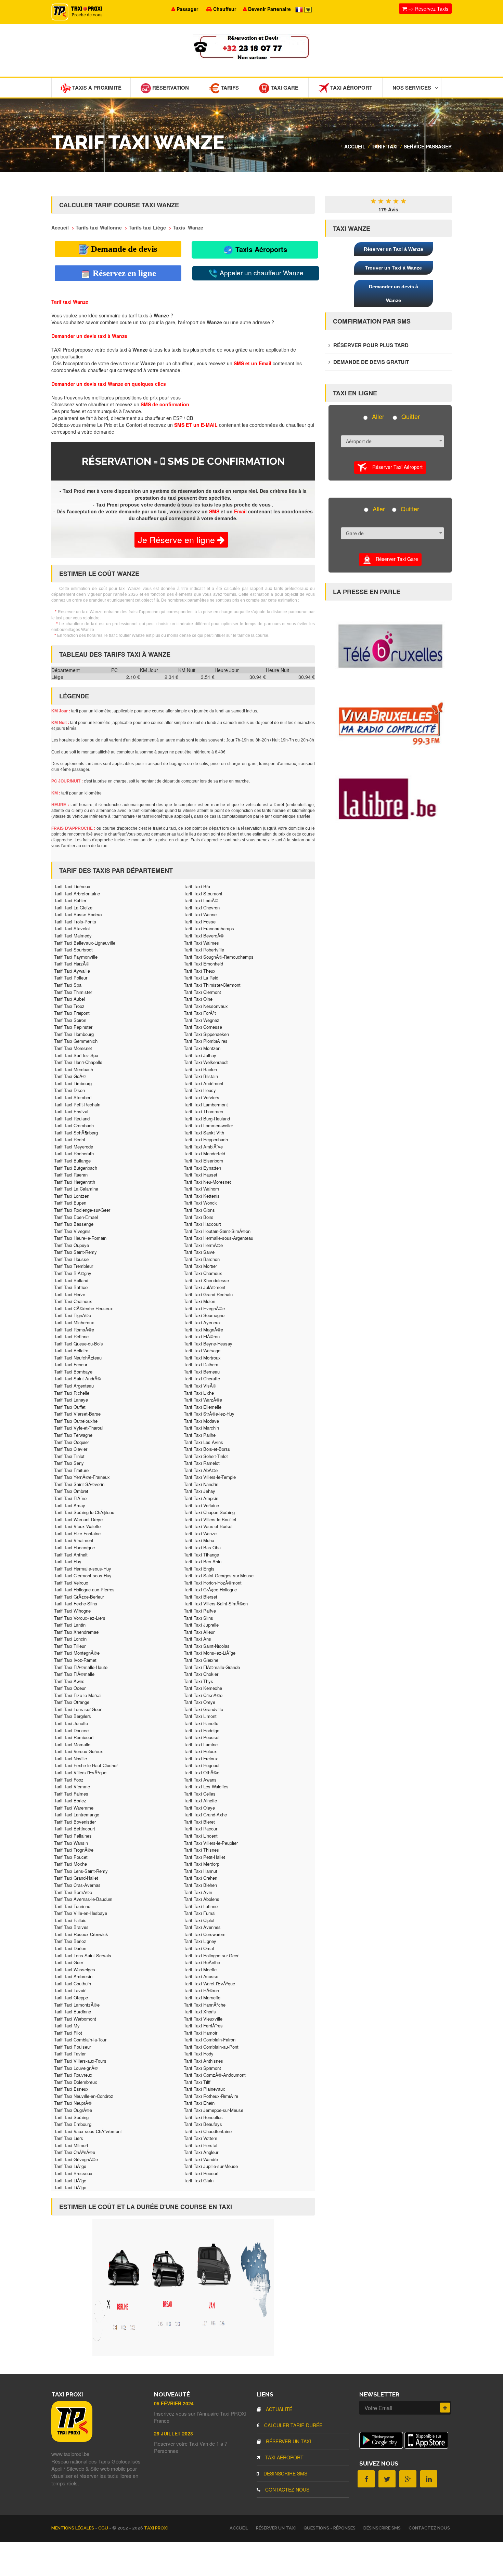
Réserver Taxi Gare (395, 559)
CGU (104, 2528)
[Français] (300, 9)
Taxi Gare (284, 88)
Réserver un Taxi (288, 2441)
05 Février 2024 (174, 2403)
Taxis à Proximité (96, 88)
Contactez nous (287, 2489)
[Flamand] (308, 9)
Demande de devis (123, 249)
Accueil (355, 146)
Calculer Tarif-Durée (293, 2425)
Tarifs (229, 88)
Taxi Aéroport (351, 88)
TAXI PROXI (156, 2528)
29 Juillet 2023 (173, 2433)
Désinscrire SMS (285, 2473)
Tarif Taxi (385, 146)
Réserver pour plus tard (370, 345)
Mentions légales (73, 2528)
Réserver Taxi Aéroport (395, 466)
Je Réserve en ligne (178, 539)
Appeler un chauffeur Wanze (261, 272)
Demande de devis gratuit (370, 362)
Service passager (428, 146)
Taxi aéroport (284, 2457)
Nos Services (412, 88)
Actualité (278, 2409)
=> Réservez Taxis (428, 9)
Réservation (170, 88)
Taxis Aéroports (260, 249)
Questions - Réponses (330, 2528)
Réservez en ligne (123, 273)
